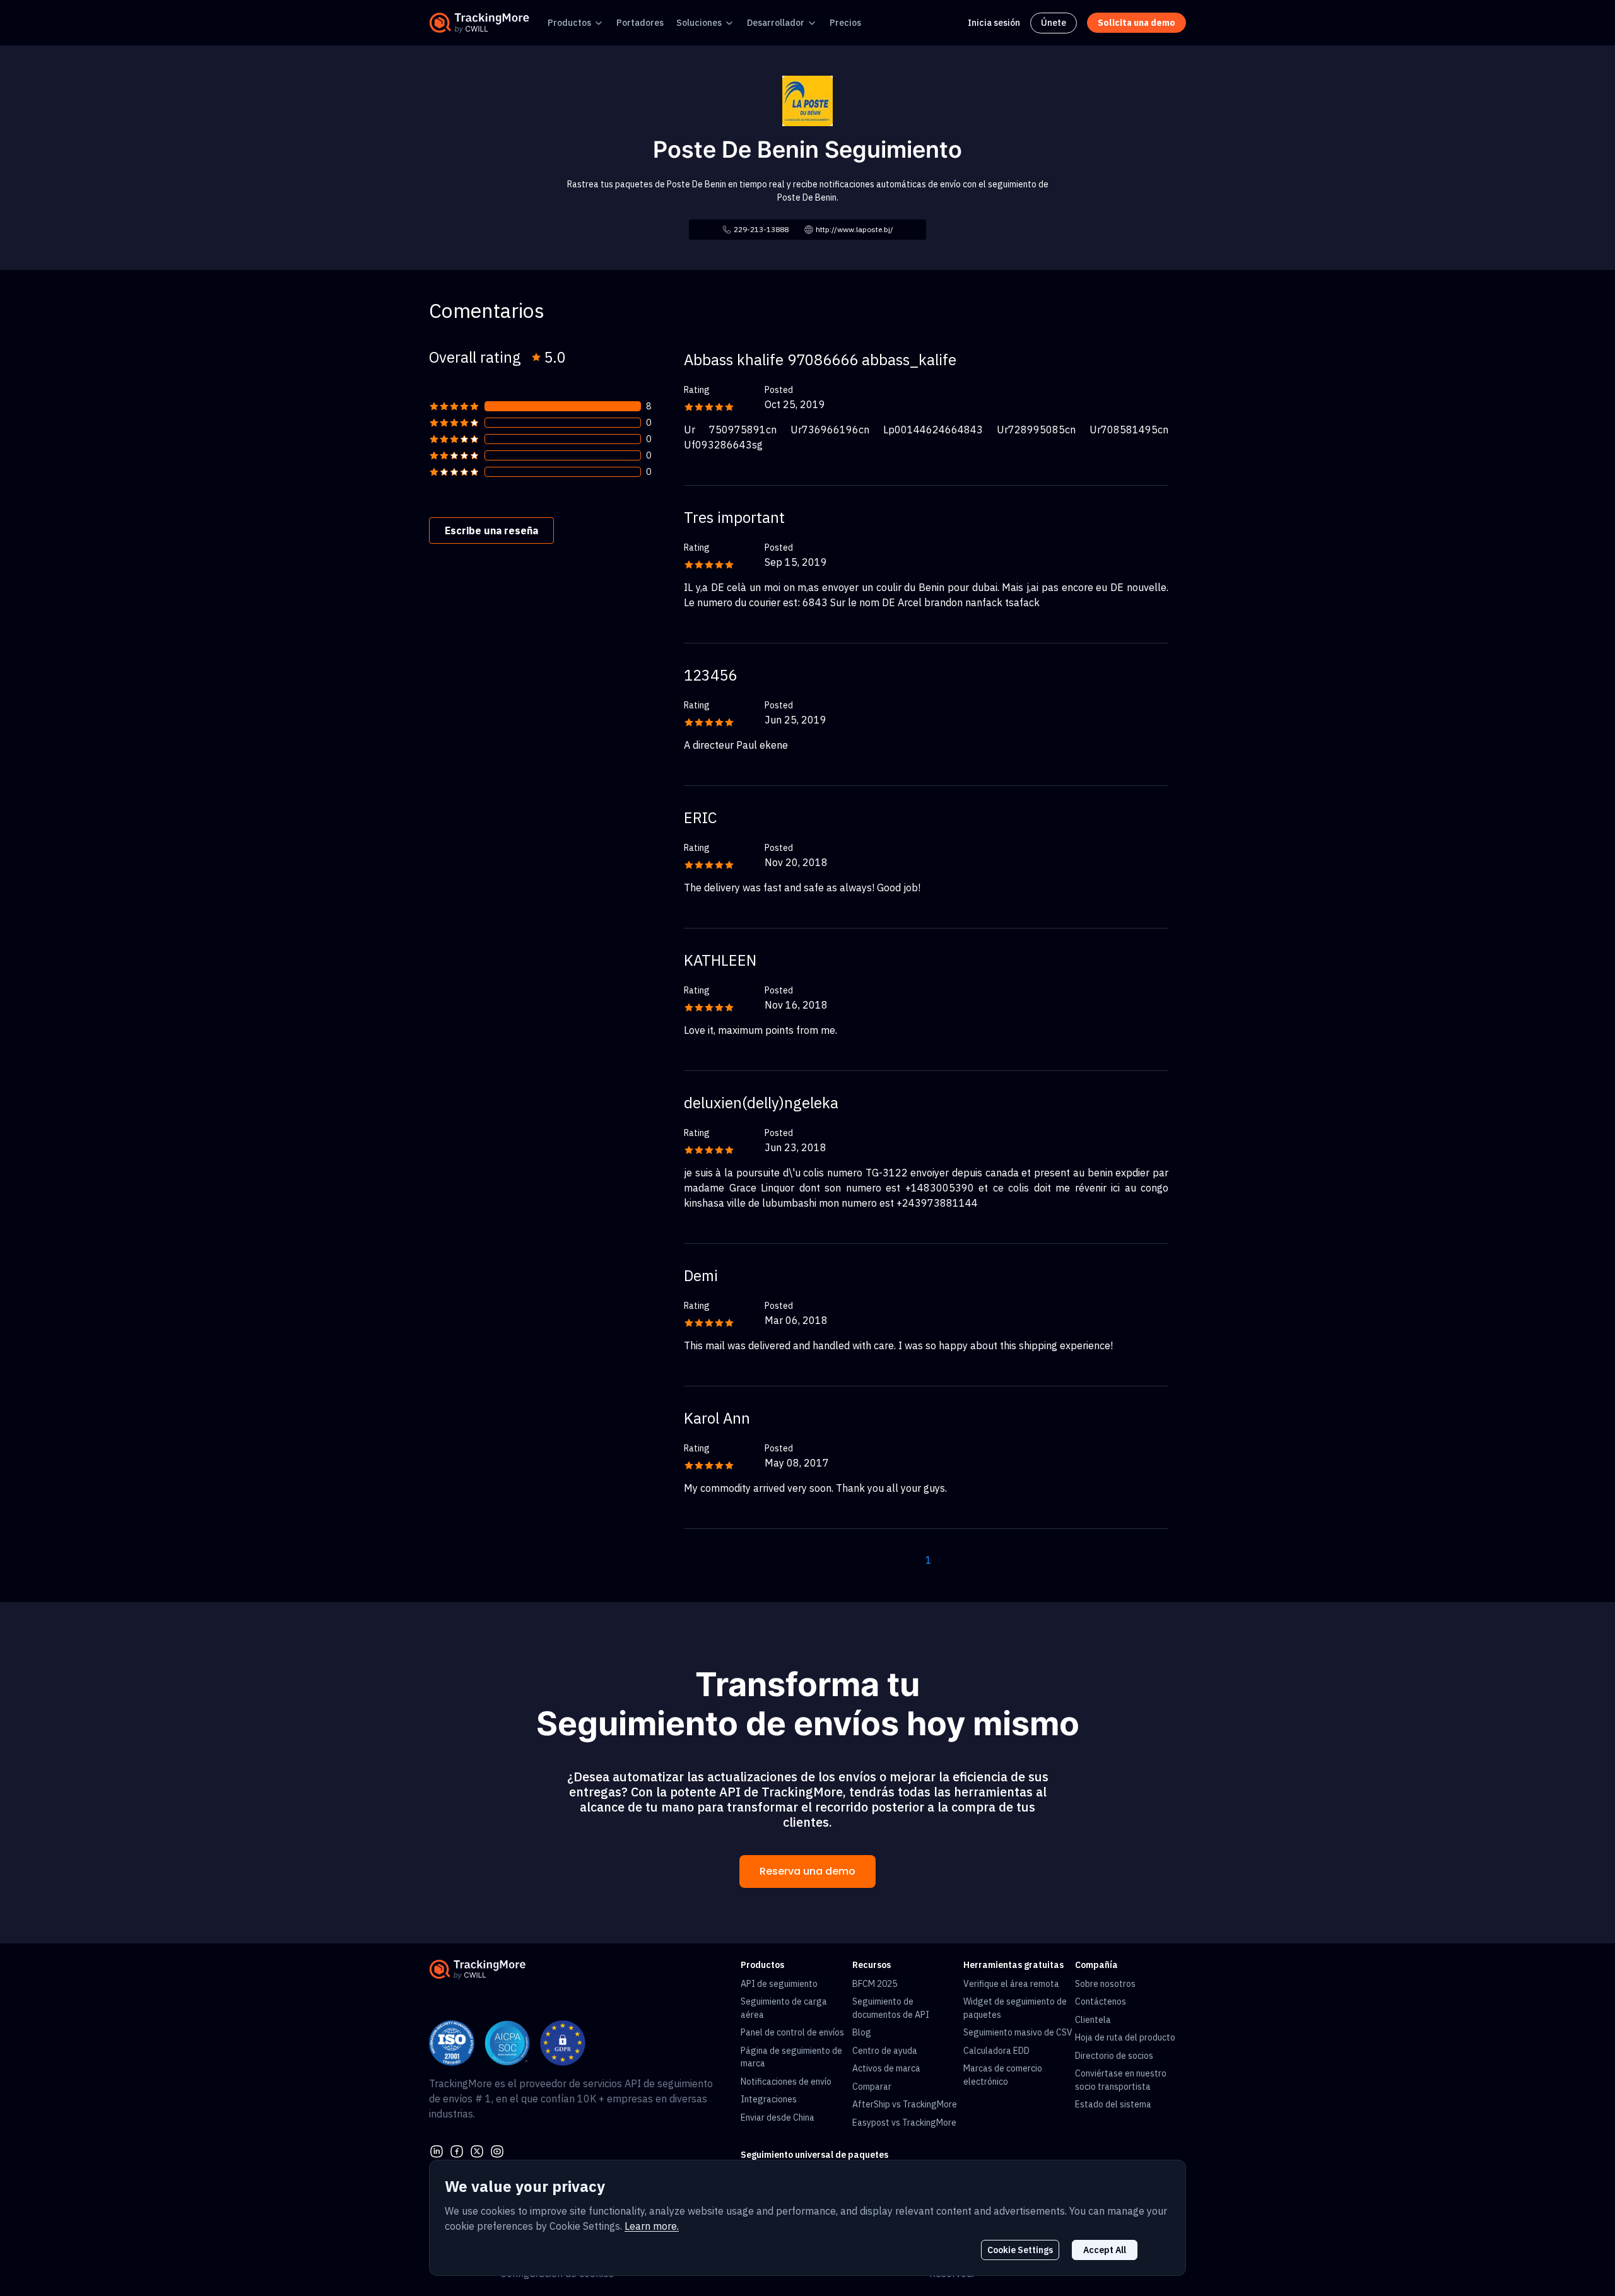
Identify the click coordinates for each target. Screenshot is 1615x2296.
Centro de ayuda (885, 2051)
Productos (569, 23)
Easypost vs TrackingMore (904, 2123)
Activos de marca (886, 2068)
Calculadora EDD (996, 2051)
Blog (862, 2032)
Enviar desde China (778, 2117)
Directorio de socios (1114, 2056)
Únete (1054, 23)
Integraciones (769, 2099)
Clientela (1093, 2020)
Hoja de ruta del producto (1125, 2037)
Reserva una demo (807, 1871)
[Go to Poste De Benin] (807, 100)
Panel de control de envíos (792, 2032)
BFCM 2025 (875, 1984)
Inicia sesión (994, 23)
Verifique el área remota (1011, 1984)
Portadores (640, 23)
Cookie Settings (1020, 2250)
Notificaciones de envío (786, 2082)
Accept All (1105, 2250)
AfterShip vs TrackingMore (905, 2104)
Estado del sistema (1113, 2104)
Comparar (872, 2087)
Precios (845, 23)
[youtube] (497, 2150)
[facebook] (457, 2150)
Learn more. (652, 2226)
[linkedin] (437, 2150)
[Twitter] (477, 2150)
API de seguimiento (779, 1984)
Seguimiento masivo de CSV (1018, 2032)
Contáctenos (1101, 2001)
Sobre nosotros (1105, 1984)
